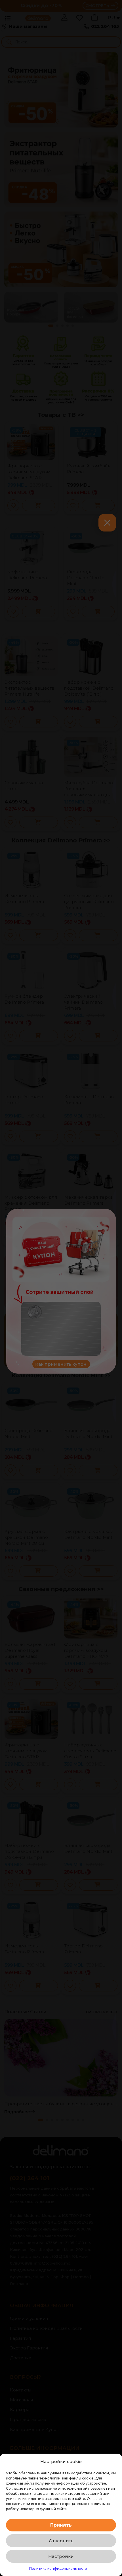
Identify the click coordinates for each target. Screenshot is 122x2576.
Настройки (61, 2556)
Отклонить (61, 2541)
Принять (61, 2525)
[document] (61, 1288)
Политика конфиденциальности (58, 2568)
